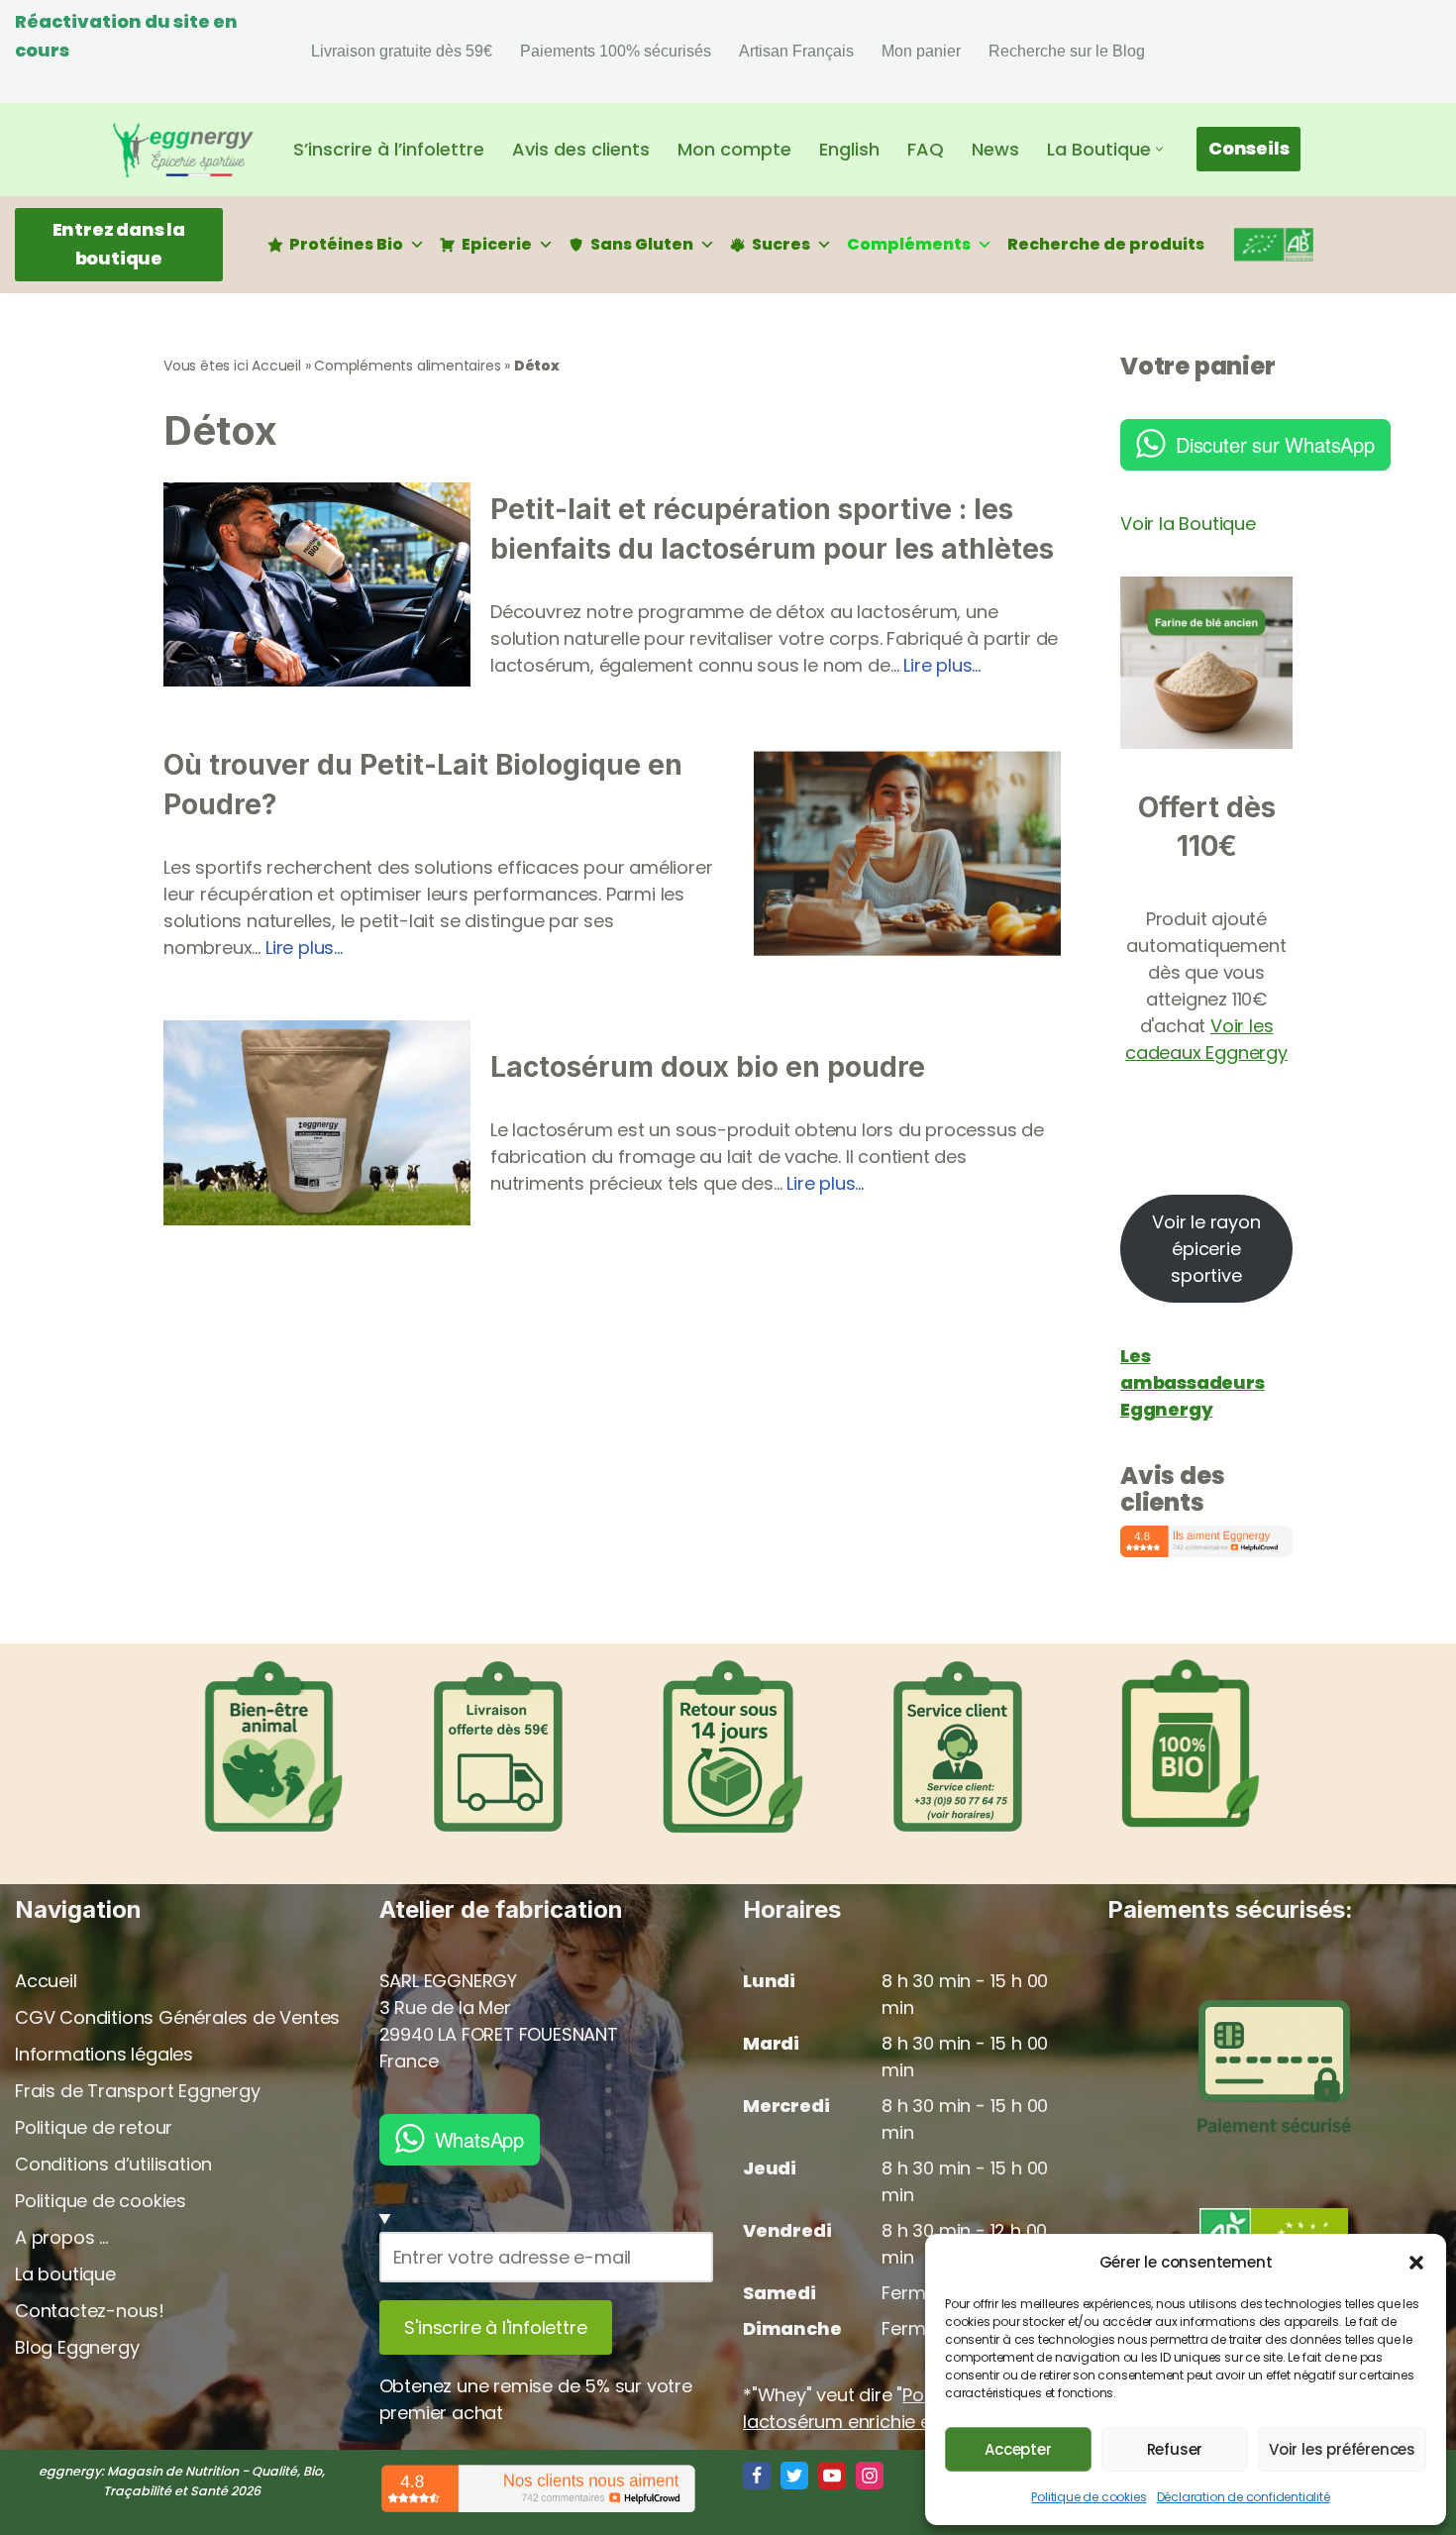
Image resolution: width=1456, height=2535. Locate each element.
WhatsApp (479, 2139)
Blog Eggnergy (77, 2347)
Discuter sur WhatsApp (1275, 444)
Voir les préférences (1342, 2449)
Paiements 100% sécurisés (616, 51)
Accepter (1018, 2449)
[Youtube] (832, 2476)
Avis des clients (581, 149)
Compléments (909, 244)
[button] (1416, 2263)
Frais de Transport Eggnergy (138, 2091)
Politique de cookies (1089, 2497)
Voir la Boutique (1188, 524)
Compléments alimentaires (407, 366)
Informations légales (104, 2054)
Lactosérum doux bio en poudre (708, 1067)
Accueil (276, 366)
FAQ (926, 149)
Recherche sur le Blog (1067, 51)
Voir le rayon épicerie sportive (1206, 1249)
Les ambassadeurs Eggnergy (1193, 1382)
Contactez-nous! (90, 2311)
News (995, 149)
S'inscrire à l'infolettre (495, 2327)
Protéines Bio (346, 244)
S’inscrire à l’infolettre (389, 149)
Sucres (781, 244)
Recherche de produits (1106, 244)
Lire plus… (942, 665)
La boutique (65, 2274)
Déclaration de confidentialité (1244, 2497)
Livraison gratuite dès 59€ (402, 51)
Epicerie (497, 244)
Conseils (1248, 148)
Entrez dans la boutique (119, 244)
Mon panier (921, 51)
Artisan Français (796, 51)
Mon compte (734, 149)
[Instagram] (870, 2476)
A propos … (61, 2237)
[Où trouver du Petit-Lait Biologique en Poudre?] (907, 853)
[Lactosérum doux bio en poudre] (317, 1123)
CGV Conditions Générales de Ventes (177, 2017)
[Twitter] (794, 2476)
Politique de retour (94, 2127)
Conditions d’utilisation (113, 2164)
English (849, 149)
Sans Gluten (642, 244)
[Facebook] (757, 2476)
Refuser (1175, 2449)
